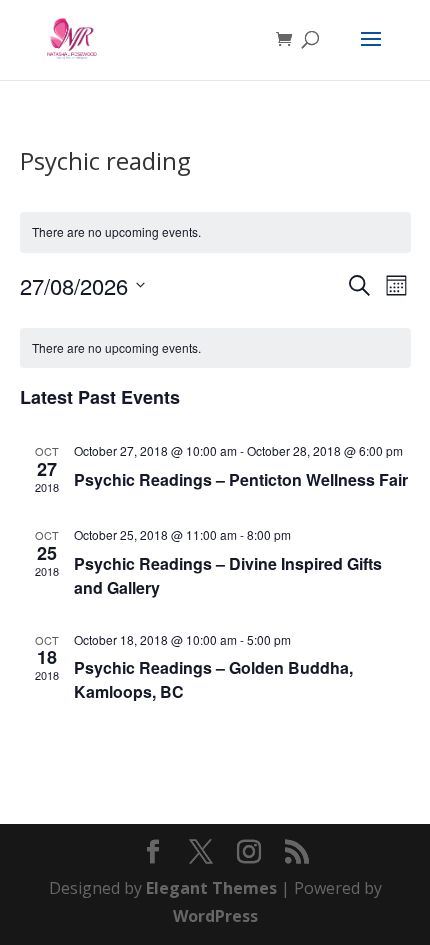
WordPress (215, 916)
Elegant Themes (211, 888)
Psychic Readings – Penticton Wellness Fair (241, 479)
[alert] (215, 232)
